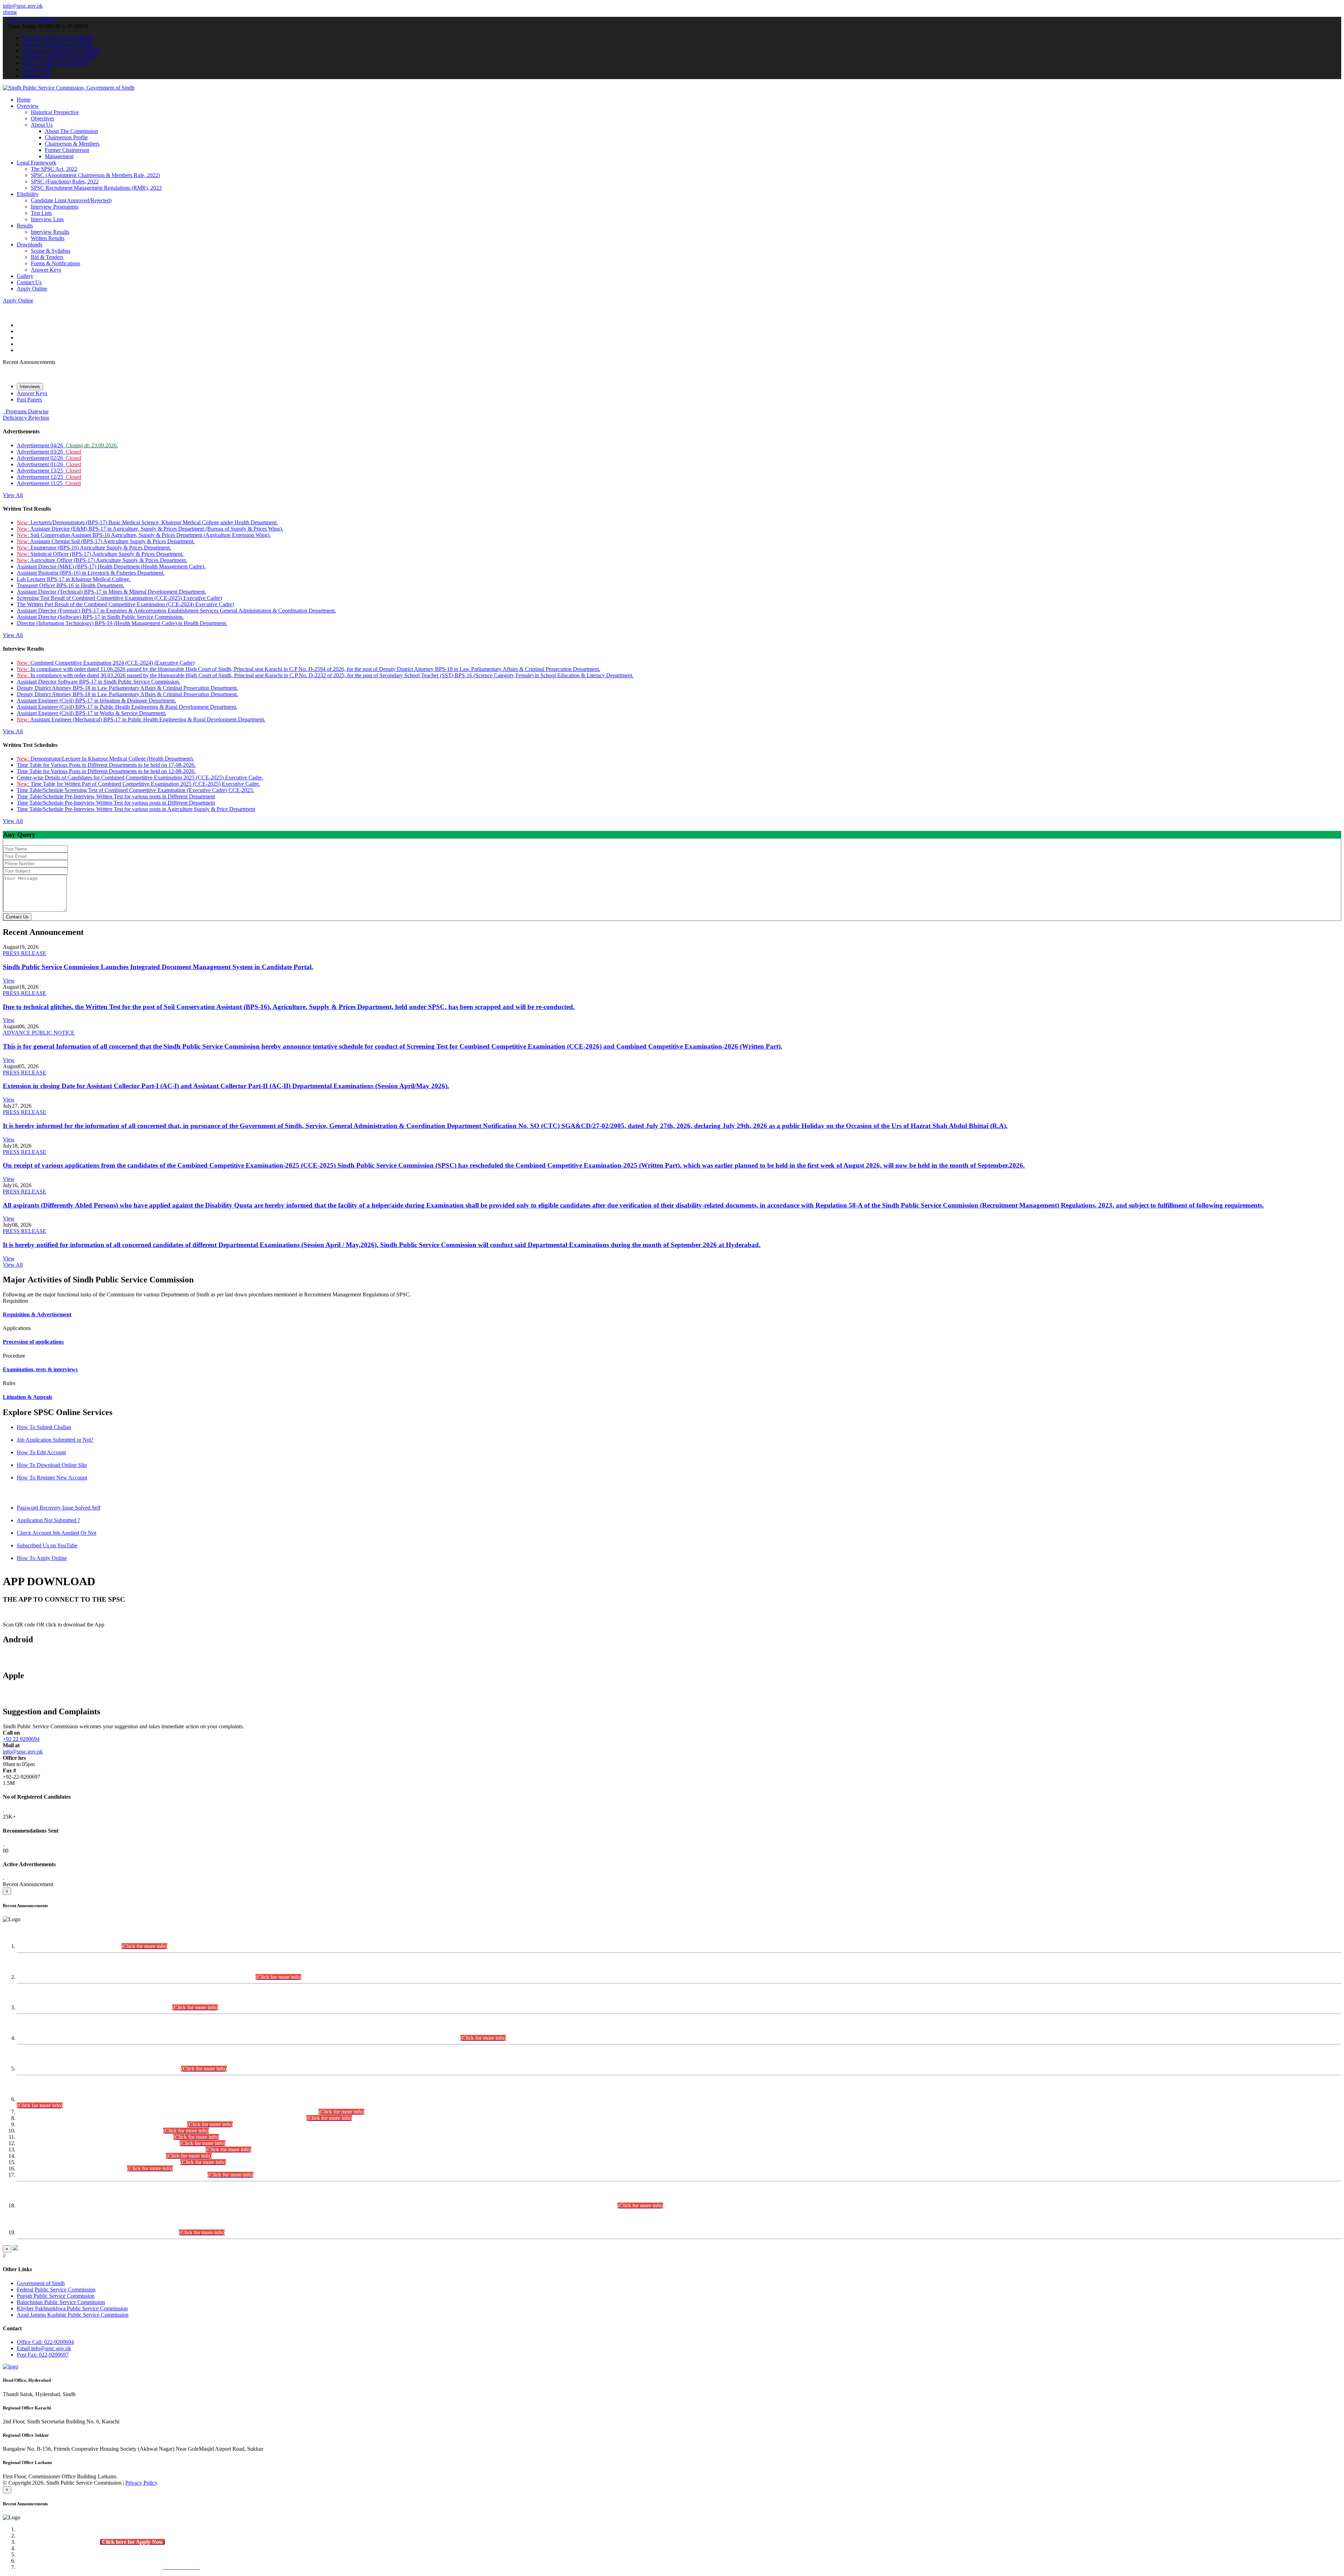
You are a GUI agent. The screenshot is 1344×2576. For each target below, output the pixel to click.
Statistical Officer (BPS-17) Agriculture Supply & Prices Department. (100, 554)
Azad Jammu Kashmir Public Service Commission (73, 2315)
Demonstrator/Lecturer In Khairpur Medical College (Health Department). (105, 759)
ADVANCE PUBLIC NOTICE (39, 1033)
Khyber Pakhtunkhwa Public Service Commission (72, 2308)
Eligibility (28, 194)
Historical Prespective (55, 112)
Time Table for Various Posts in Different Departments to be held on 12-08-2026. (106, 771)
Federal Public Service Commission (56, 2290)
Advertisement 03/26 (49, 452)
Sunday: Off (36, 76)
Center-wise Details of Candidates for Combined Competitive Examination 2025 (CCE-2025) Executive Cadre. (140, 778)
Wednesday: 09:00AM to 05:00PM (61, 51)
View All (13, 495)
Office (45, 2342)
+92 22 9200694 (21, 1739)
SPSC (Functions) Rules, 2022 (65, 181)
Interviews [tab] (30, 387)
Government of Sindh (41, 2283)
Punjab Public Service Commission (56, 2296)
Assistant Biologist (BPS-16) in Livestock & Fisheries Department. (91, 573)
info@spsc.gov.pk (23, 6)
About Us (42, 125)
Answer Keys (46, 270)
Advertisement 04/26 (67, 445)
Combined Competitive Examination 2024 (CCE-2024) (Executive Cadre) (106, 663)
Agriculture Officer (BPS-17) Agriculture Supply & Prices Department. (102, 560)
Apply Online (32, 289)
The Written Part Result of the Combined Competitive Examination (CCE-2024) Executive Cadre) (125, 604)
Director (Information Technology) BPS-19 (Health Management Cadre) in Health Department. (122, 623)
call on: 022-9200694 (32, 20)
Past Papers (29, 400)
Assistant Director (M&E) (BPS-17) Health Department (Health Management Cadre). (111, 566)
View (9, 981)
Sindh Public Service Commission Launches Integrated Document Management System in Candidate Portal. (158, 967)
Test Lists (41, 213)
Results (25, 226)
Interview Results (50, 232)
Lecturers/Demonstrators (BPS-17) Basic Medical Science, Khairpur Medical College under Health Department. (147, 522)
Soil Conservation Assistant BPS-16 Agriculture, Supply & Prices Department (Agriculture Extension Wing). (144, 535)
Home (24, 100)
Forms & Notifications (55, 263)
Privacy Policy (141, 2483)
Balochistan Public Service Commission (61, 2302)
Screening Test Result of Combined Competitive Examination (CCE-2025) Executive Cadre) (119, 598)
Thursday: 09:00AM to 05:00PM (59, 57)
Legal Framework (37, 163)
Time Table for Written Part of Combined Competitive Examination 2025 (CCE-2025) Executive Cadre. (138, 784)
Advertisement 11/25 (49, 483)
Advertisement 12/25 (49, 477)
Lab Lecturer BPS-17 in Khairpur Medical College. (74, 579)
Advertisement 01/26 (49, 464)
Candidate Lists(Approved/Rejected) (71, 200)
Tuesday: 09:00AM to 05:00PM (57, 44)
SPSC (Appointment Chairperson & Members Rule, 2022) (95, 175)
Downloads (30, 244)
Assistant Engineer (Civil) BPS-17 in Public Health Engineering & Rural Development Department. (127, 707)
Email (44, 2348)
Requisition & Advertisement (37, 1314)
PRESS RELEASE (24, 953)
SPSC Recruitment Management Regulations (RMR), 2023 (96, 188)
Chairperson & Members (72, 144)
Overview (28, 106)
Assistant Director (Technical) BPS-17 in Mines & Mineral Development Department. (111, 592)
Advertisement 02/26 (49, 458)
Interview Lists (47, 219)
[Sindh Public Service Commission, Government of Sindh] (69, 88)
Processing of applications (33, 1342)
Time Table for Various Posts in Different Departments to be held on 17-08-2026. (106, 765)
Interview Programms (55, 207)
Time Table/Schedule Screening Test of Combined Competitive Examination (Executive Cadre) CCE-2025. (135, 790)
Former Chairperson (67, 150)
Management (59, 156)
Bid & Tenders (47, 257)
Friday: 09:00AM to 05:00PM (55, 63)
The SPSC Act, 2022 (54, 169)
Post (43, 2355)
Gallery (25, 276)
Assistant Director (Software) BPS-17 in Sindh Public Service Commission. (100, 617)
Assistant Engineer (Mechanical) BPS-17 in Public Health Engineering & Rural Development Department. (141, 719)
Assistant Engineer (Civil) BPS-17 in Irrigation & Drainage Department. (96, 701)
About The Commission (71, 131)
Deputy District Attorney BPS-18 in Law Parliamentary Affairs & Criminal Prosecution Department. (127, 688)
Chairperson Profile (66, 137)
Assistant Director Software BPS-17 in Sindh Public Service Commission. (99, 682)
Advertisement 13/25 (49, 471)
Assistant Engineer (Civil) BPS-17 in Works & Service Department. (92, 713)
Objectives (43, 118)
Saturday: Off (37, 69)
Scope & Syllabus (51, 251)
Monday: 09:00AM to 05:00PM (57, 38)
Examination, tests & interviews (40, 1369)
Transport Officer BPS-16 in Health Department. (71, 585)
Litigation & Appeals (27, 1397)
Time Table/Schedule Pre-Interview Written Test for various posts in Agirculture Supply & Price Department (136, 809)
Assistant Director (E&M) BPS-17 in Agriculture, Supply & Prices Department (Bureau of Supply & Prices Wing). (150, 529)
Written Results (48, 238)
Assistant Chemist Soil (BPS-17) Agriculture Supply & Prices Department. (106, 541)
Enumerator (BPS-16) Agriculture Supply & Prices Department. (94, 548)
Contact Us (29, 282)
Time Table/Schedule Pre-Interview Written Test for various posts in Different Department (116, 796)
